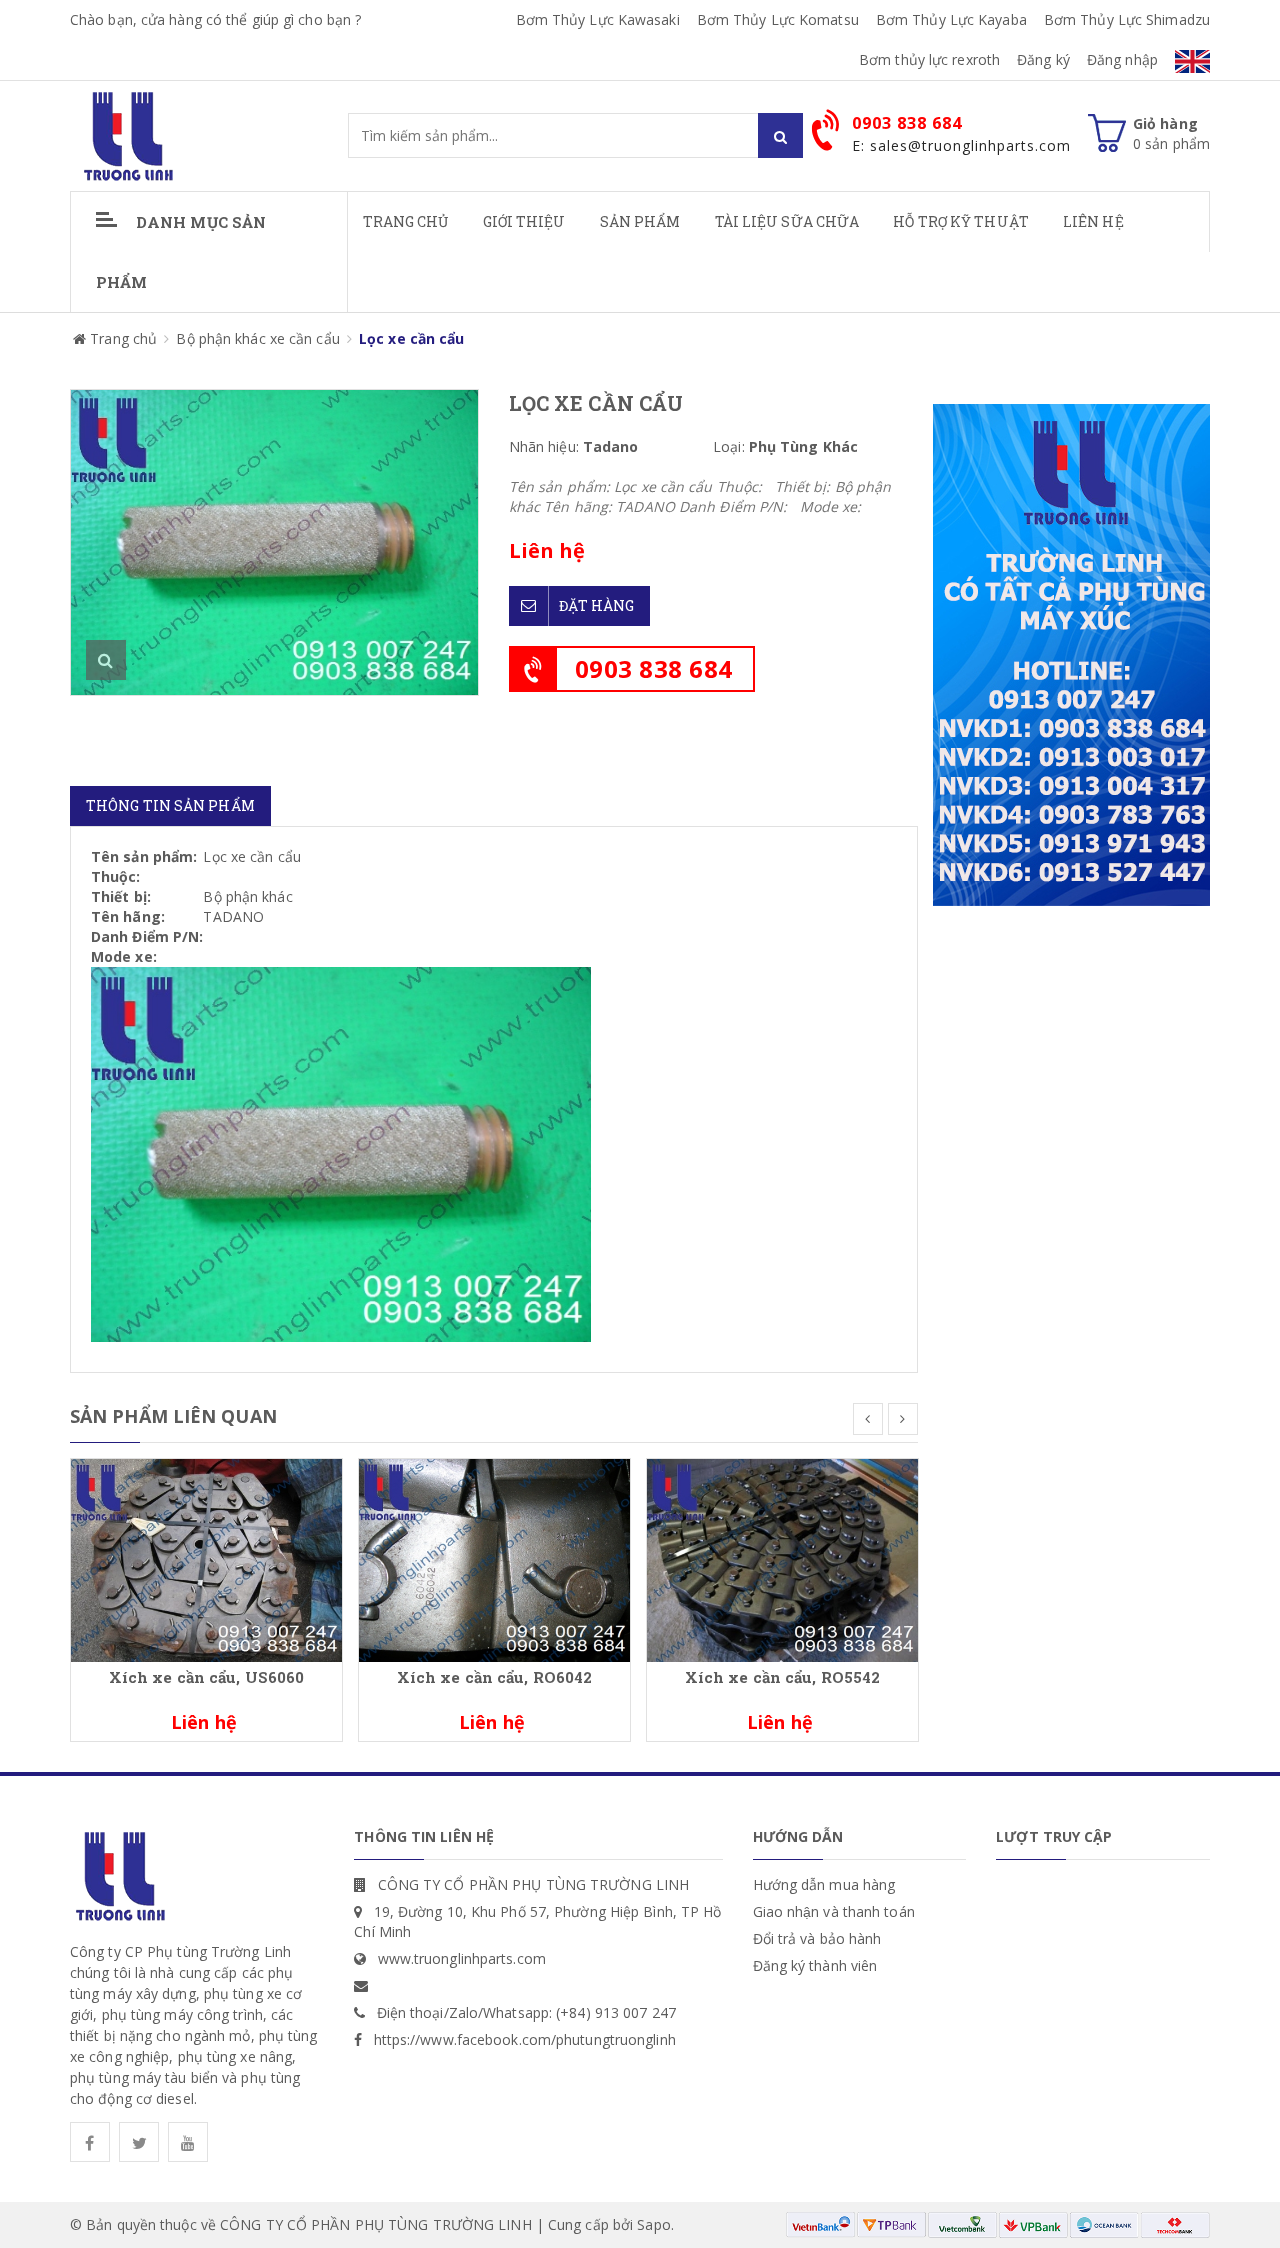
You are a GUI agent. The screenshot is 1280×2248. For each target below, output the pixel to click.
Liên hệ (1093, 221)
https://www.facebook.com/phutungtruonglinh (525, 2039)
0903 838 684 (654, 668)
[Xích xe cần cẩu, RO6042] (494, 1558)
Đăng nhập (1122, 59)
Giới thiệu (524, 221)
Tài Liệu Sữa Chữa (787, 221)
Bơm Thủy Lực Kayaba (951, 19)
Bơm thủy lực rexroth (929, 59)
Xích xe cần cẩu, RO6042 (494, 1677)
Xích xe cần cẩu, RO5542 (782, 1677)
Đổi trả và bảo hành (817, 1938)
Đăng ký (1043, 59)
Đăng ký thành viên (815, 1965)
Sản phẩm (640, 221)
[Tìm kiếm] (780, 135)
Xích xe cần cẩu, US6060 (206, 1677)
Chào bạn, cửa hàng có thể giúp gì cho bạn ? (215, 19)
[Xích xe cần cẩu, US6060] (206, 1558)
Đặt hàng (597, 605)
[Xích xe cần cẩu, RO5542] (782, 1558)
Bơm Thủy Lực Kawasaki (598, 19)
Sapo (653, 2224)
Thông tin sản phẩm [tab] (170, 805)
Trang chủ (406, 221)
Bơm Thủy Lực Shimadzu (1127, 19)
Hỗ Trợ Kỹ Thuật (961, 221)
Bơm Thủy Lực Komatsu (778, 19)
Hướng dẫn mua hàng (824, 1884)
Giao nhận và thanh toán (834, 1911)
